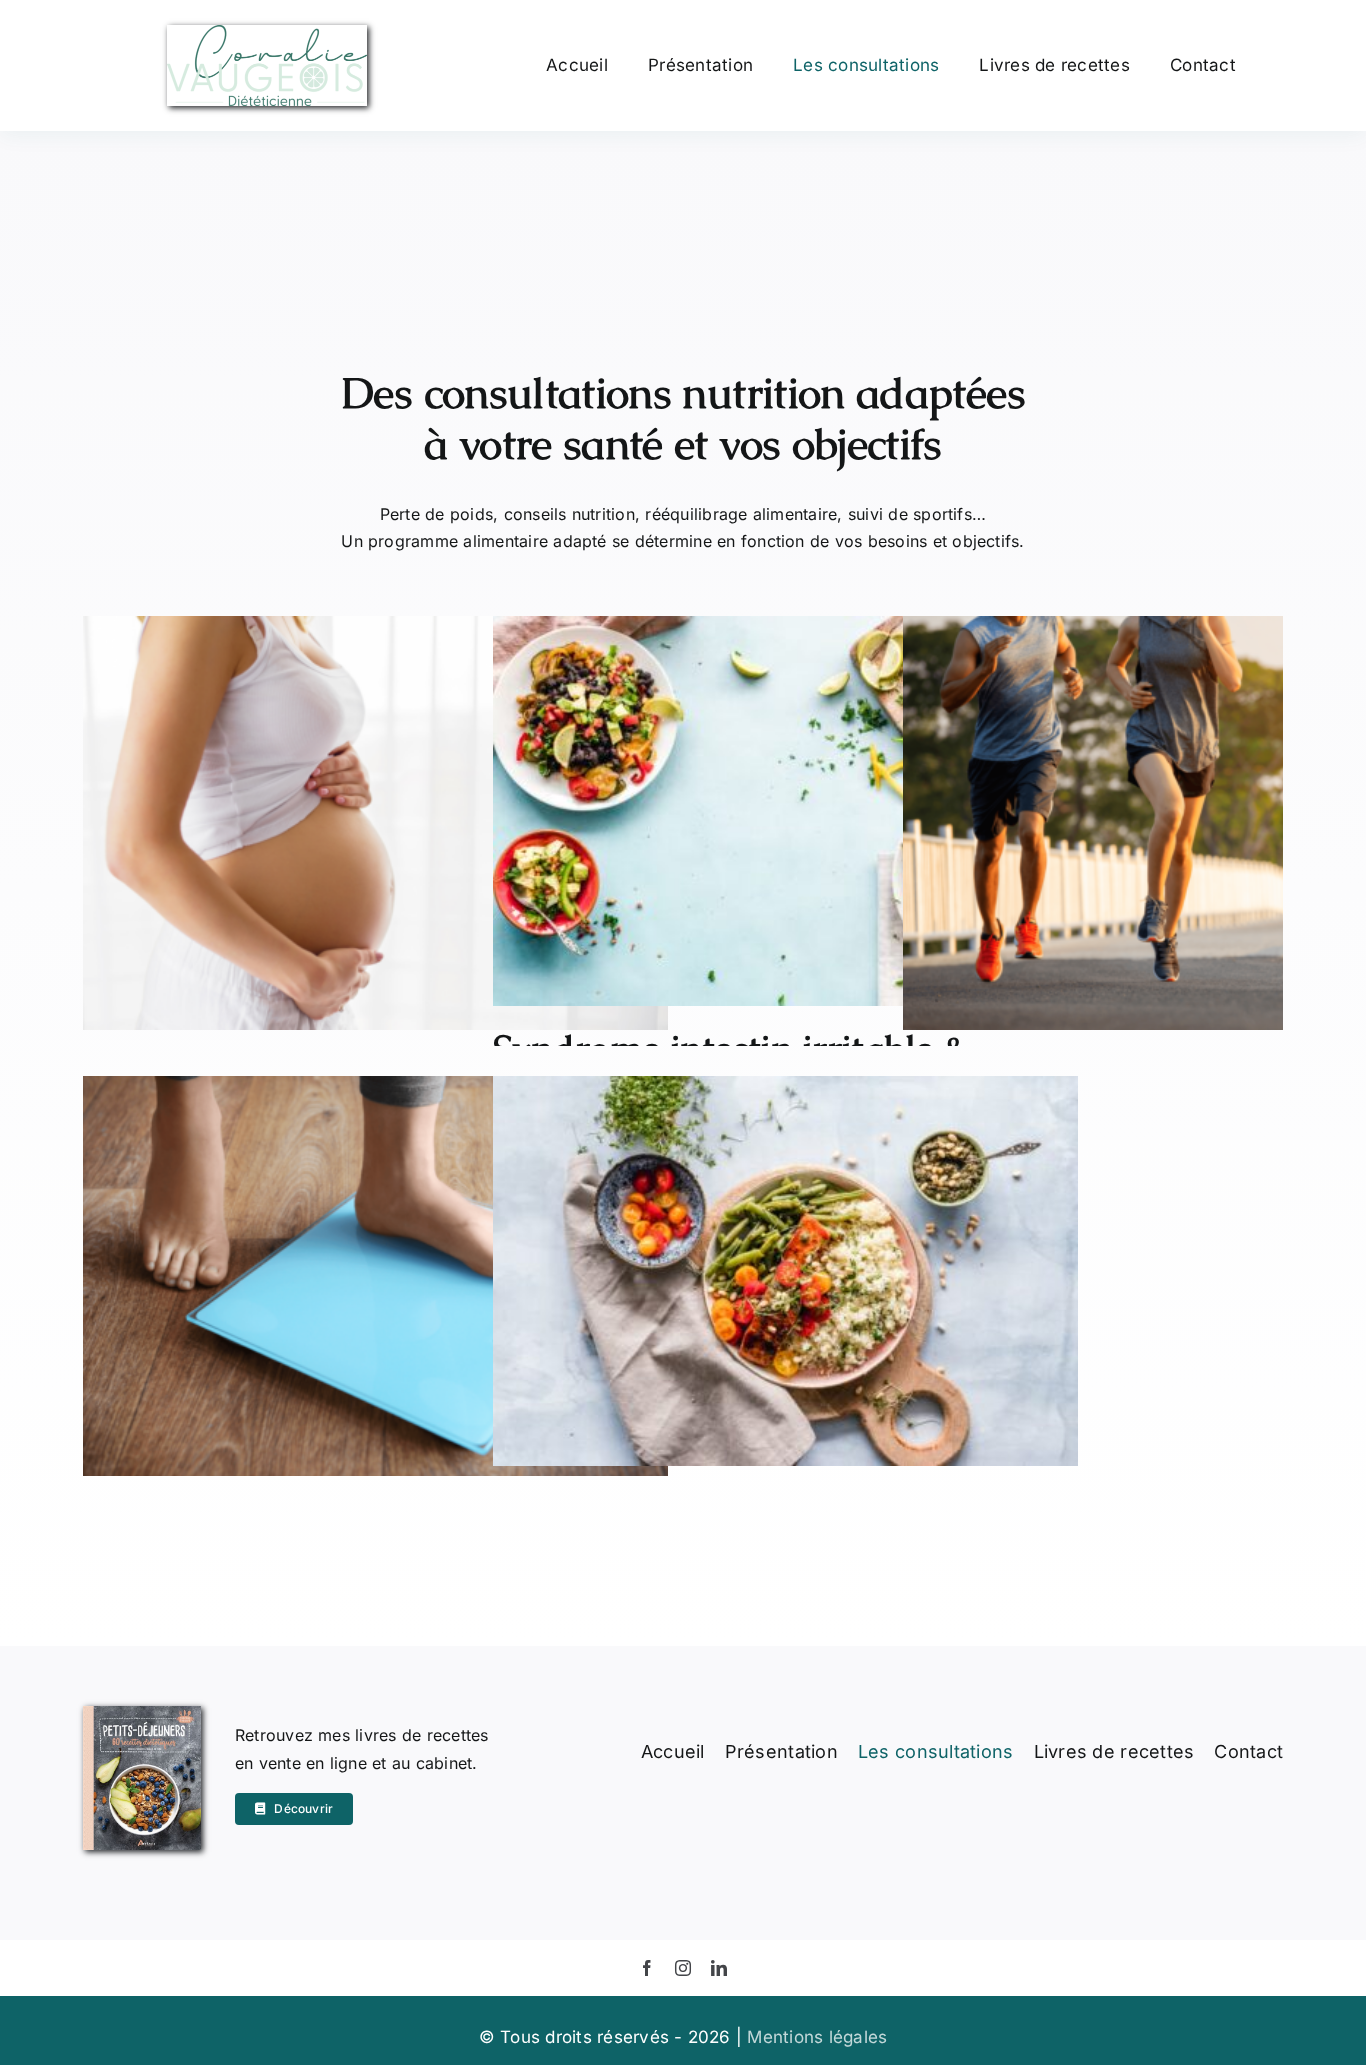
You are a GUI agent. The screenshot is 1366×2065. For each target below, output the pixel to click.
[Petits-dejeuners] (142, 1714)
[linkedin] (719, 1968)
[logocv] (267, 33)
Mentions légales (817, 2037)
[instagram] (683, 1968)
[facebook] (647, 1968)
